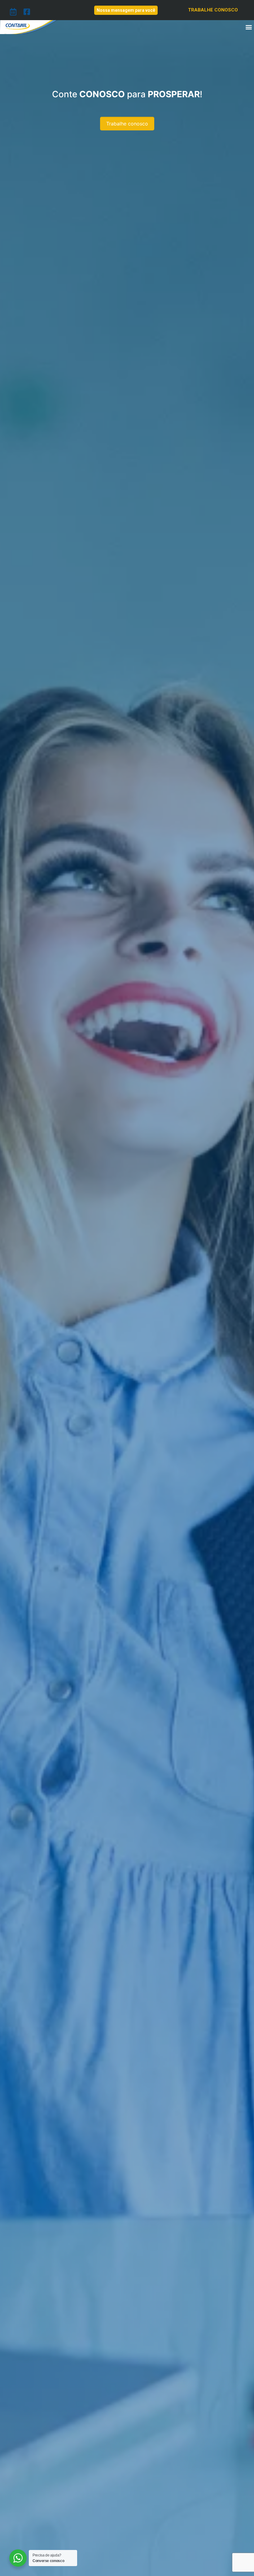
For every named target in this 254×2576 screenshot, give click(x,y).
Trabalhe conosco (127, 138)
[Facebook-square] (27, 12)
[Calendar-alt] (13, 12)
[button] (249, 27)
